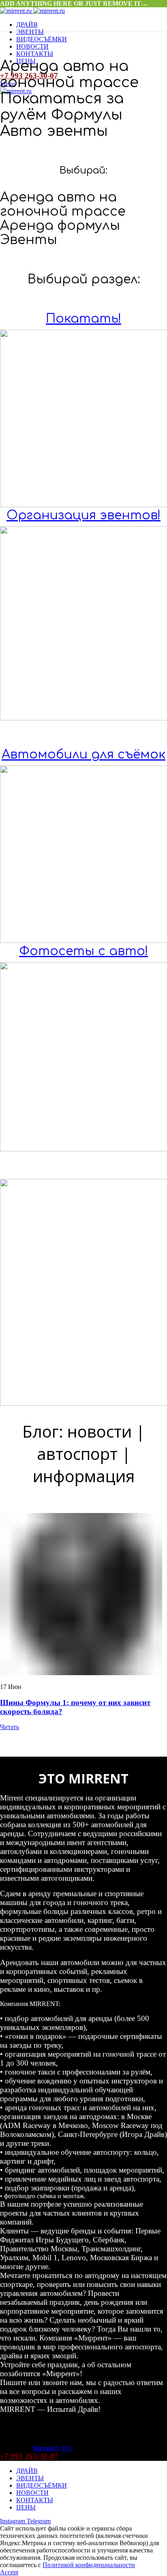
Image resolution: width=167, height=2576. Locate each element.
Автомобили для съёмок (83, 755)
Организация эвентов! (83, 515)
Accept (9, 2572)
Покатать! (83, 319)
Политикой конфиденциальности (89, 2565)
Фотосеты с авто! (83, 951)
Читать (10, 1727)
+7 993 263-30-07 (29, 2456)
